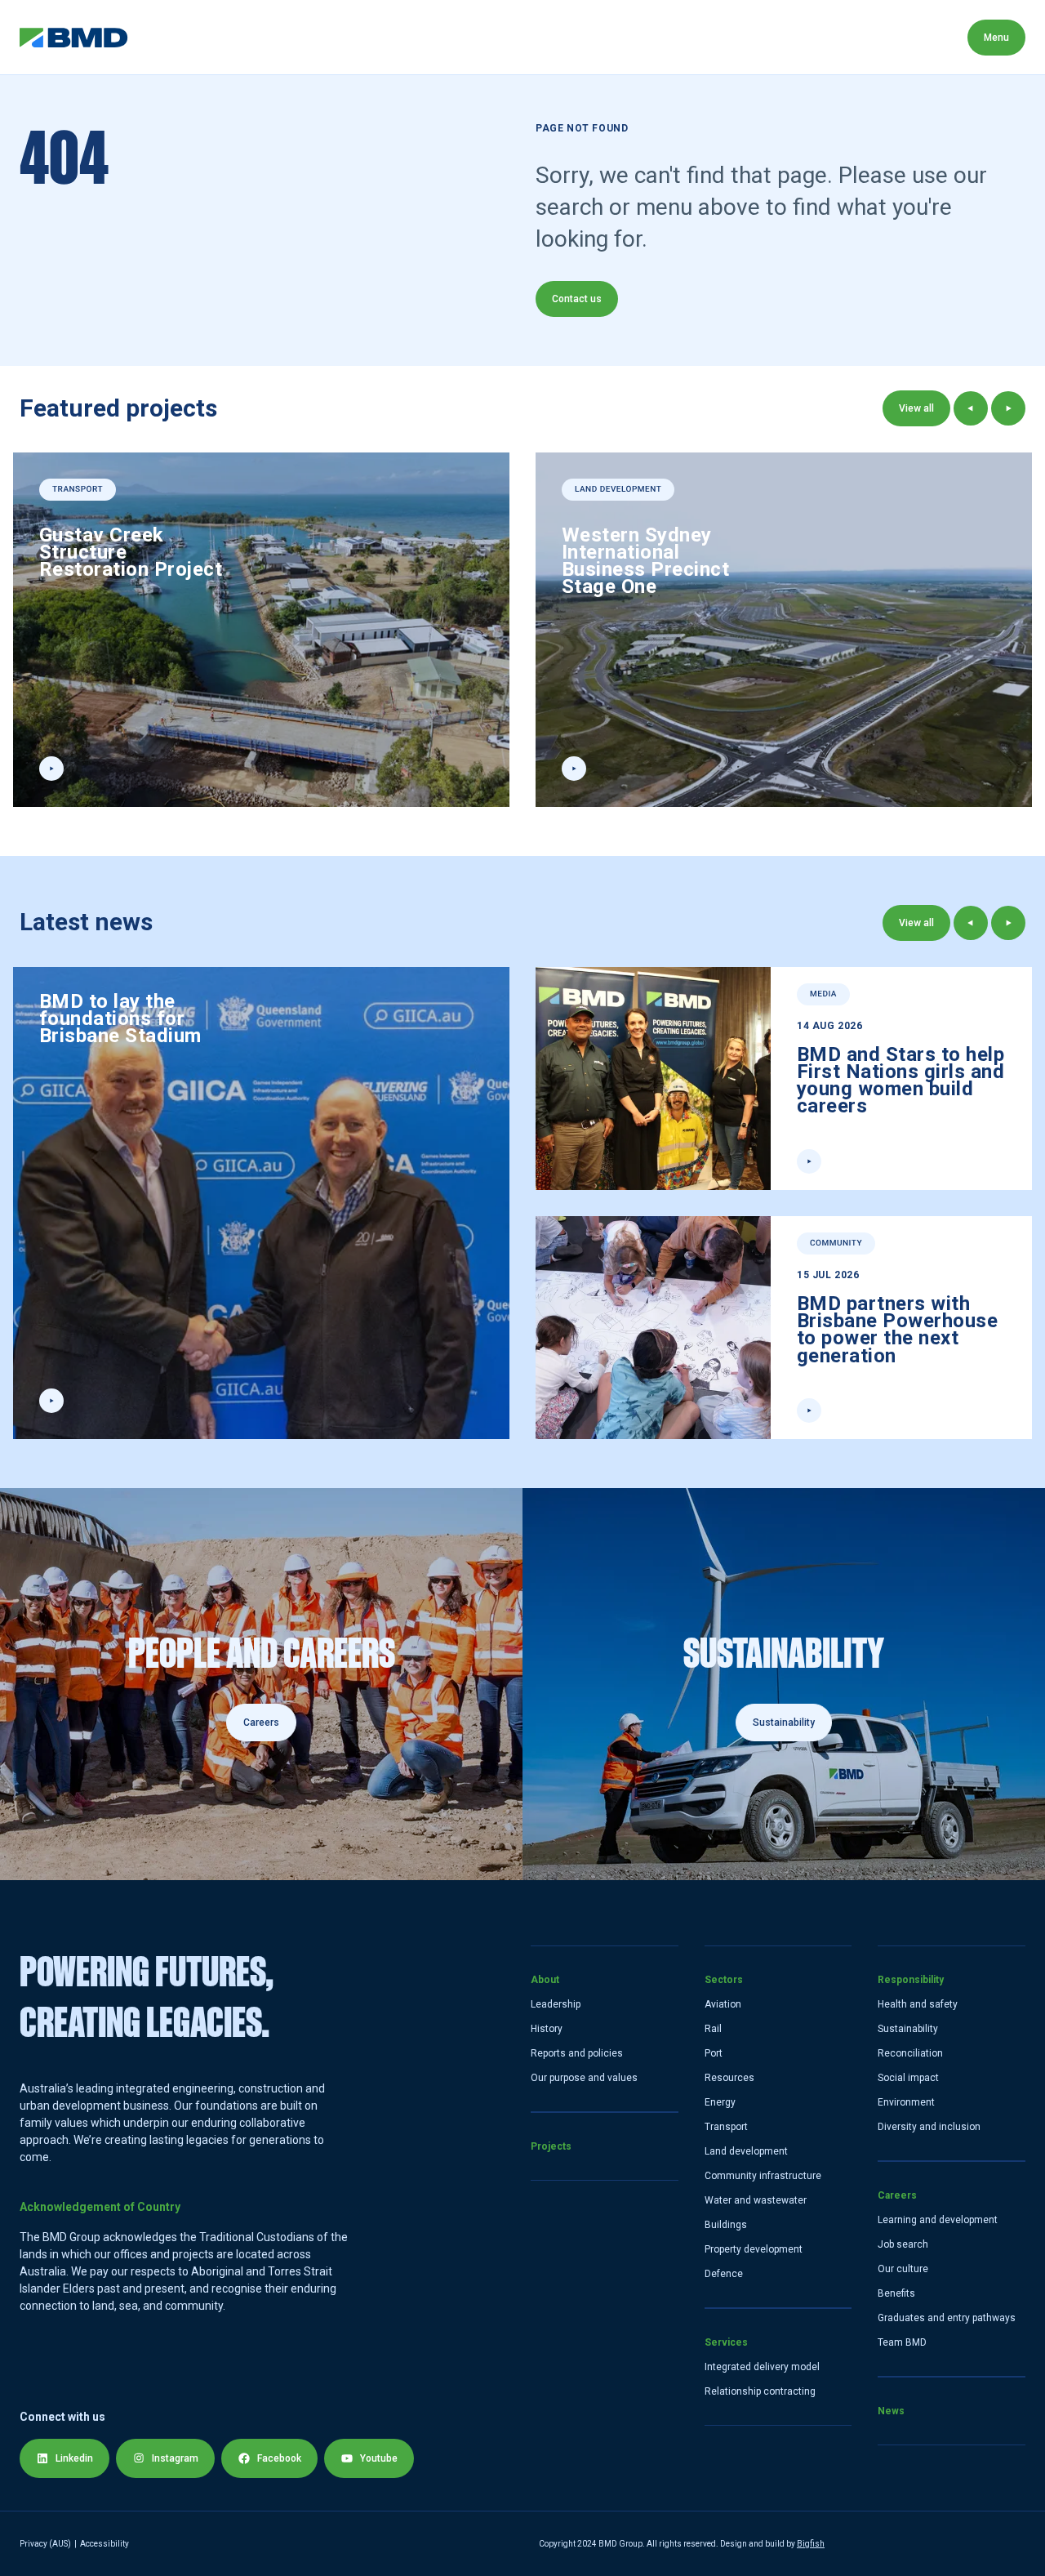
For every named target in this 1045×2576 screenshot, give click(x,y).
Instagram (175, 2458)
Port (714, 2053)
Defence (724, 2274)
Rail (713, 2029)
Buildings (726, 2225)
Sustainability (908, 2029)
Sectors (336, 37)
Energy (720, 2102)
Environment (906, 2102)
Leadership (556, 2004)
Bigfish (811, 2544)
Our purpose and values (584, 2078)
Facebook (279, 2458)
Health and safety (918, 2004)
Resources (729, 2078)
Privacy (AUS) (45, 2544)
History (547, 2029)
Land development (746, 2151)
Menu (996, 38)
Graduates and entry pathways (947, 2318)
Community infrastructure (763, 2176)
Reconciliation (910, 2053)
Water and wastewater (756, 2200)
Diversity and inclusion (929, 2127)
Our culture (903, 2269)
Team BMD (902, 2342)
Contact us (577, 299)
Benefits (896, 2293)
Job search (903, 2244)
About (165, 37)
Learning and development (938, 2220)
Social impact (908, 2078)
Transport (726, 2127)
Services (425, 37)
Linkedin (74, 2458)
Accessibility (104, 2544)
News (717, 37)
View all (916, 408)
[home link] (74, 38)
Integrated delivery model (762, 2367)
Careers (637, 37)
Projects (247, 37)
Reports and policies (577, 2053)
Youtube (379, 2458)
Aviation (723, 2004)
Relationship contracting (760, 2391)
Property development (754, 2249)
